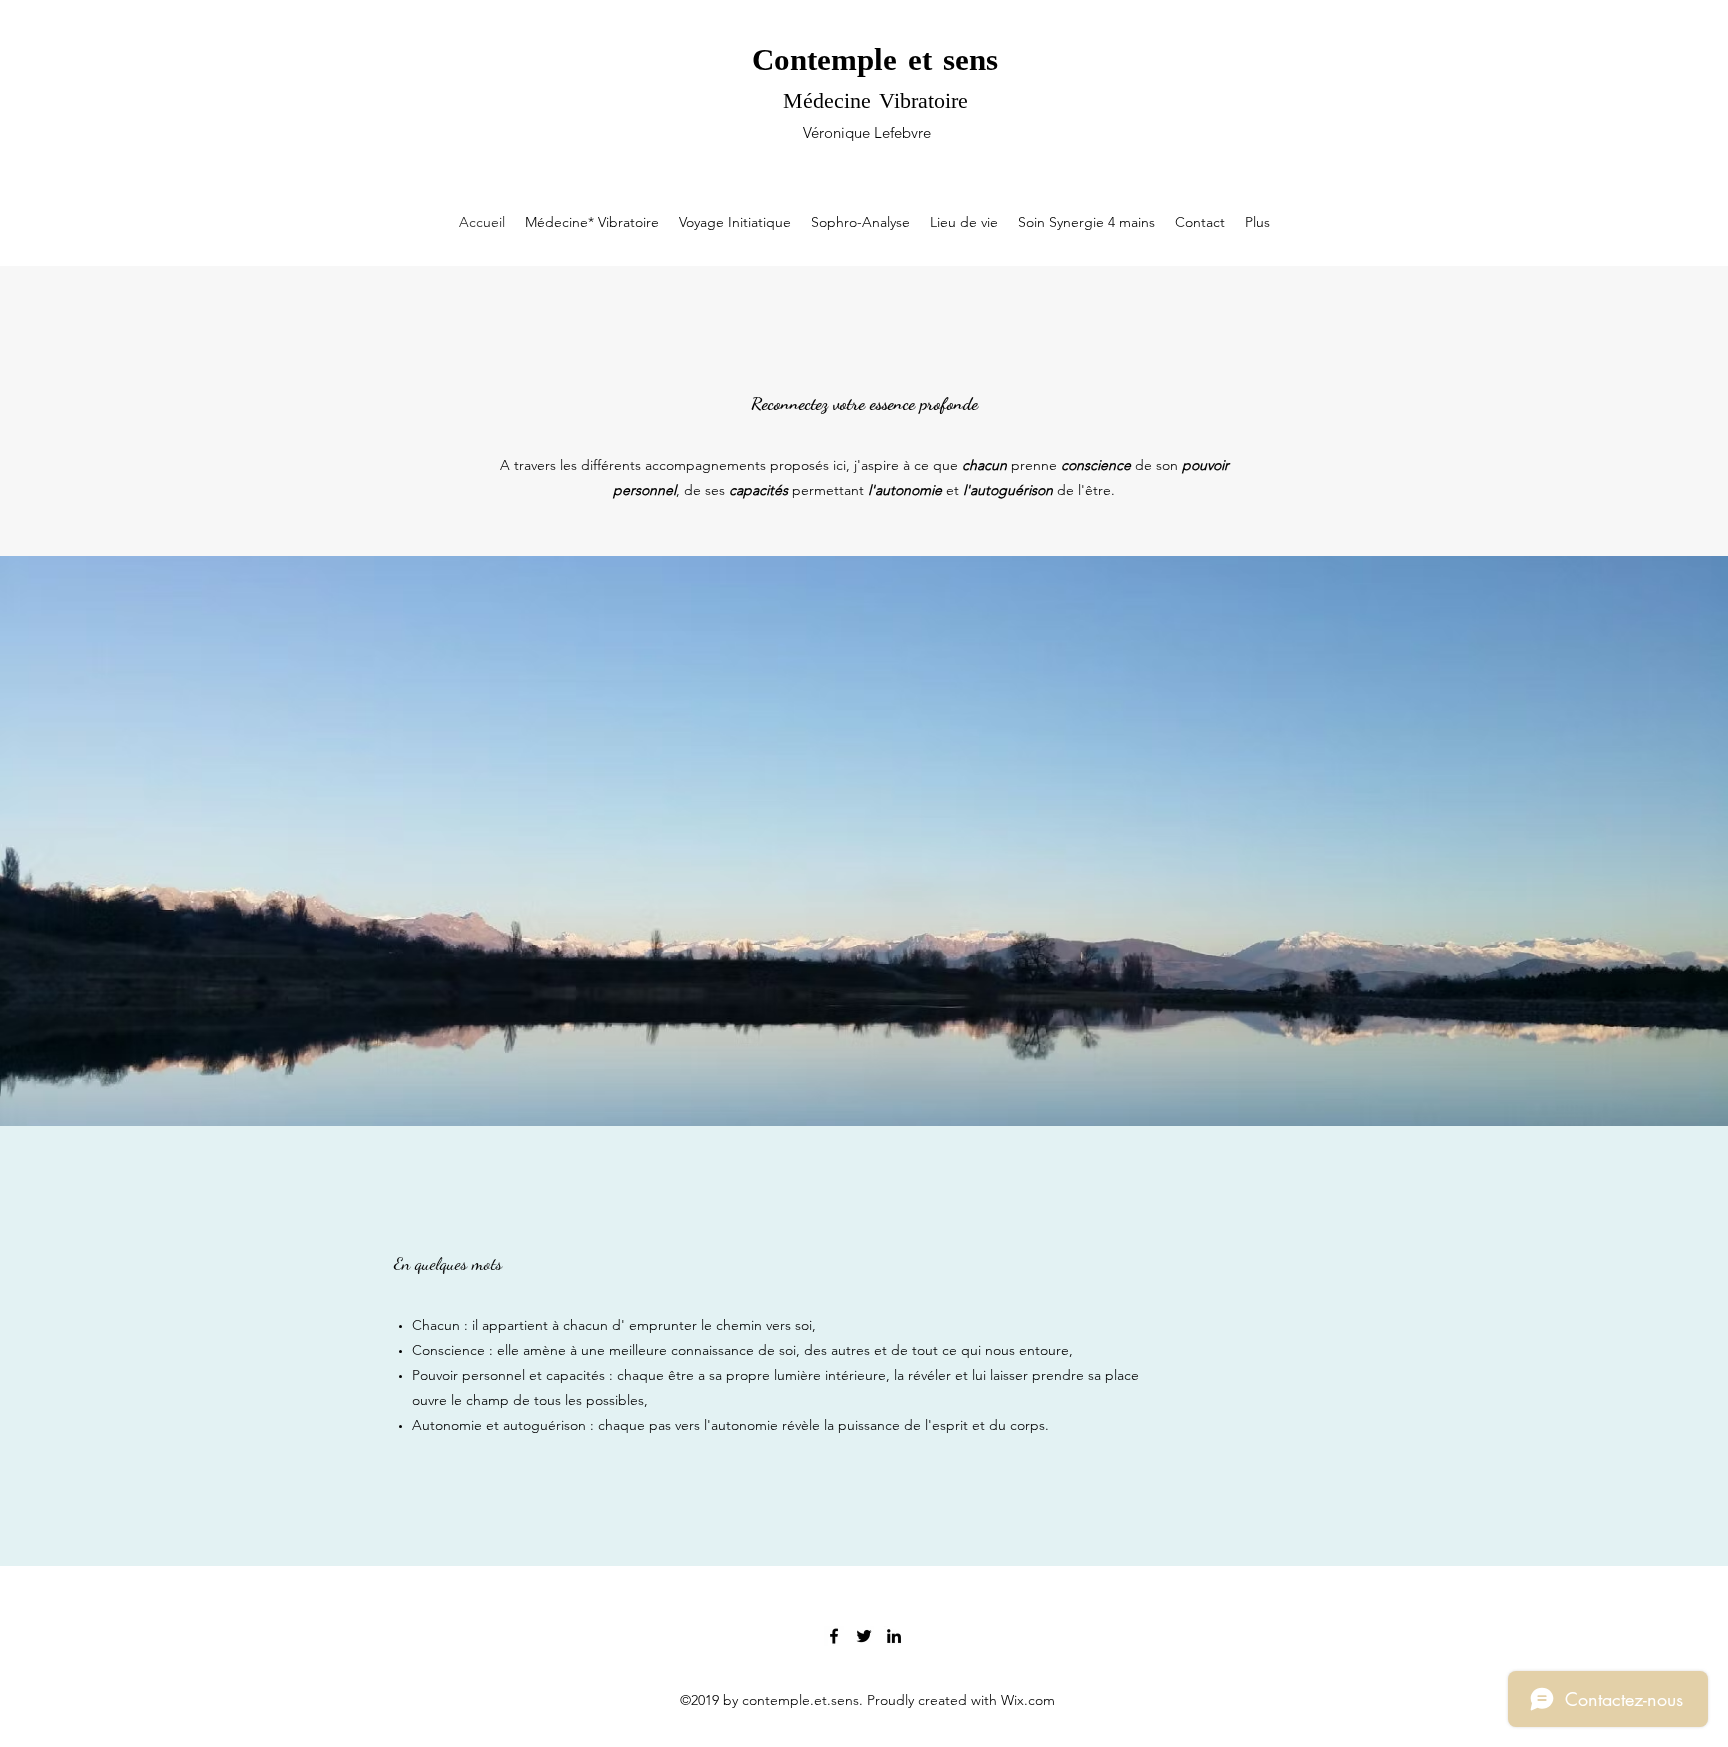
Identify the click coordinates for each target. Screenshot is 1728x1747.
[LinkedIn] (894, 1636)
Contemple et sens (875, 62)
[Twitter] (864, 1636)
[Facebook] (834, 1636)
